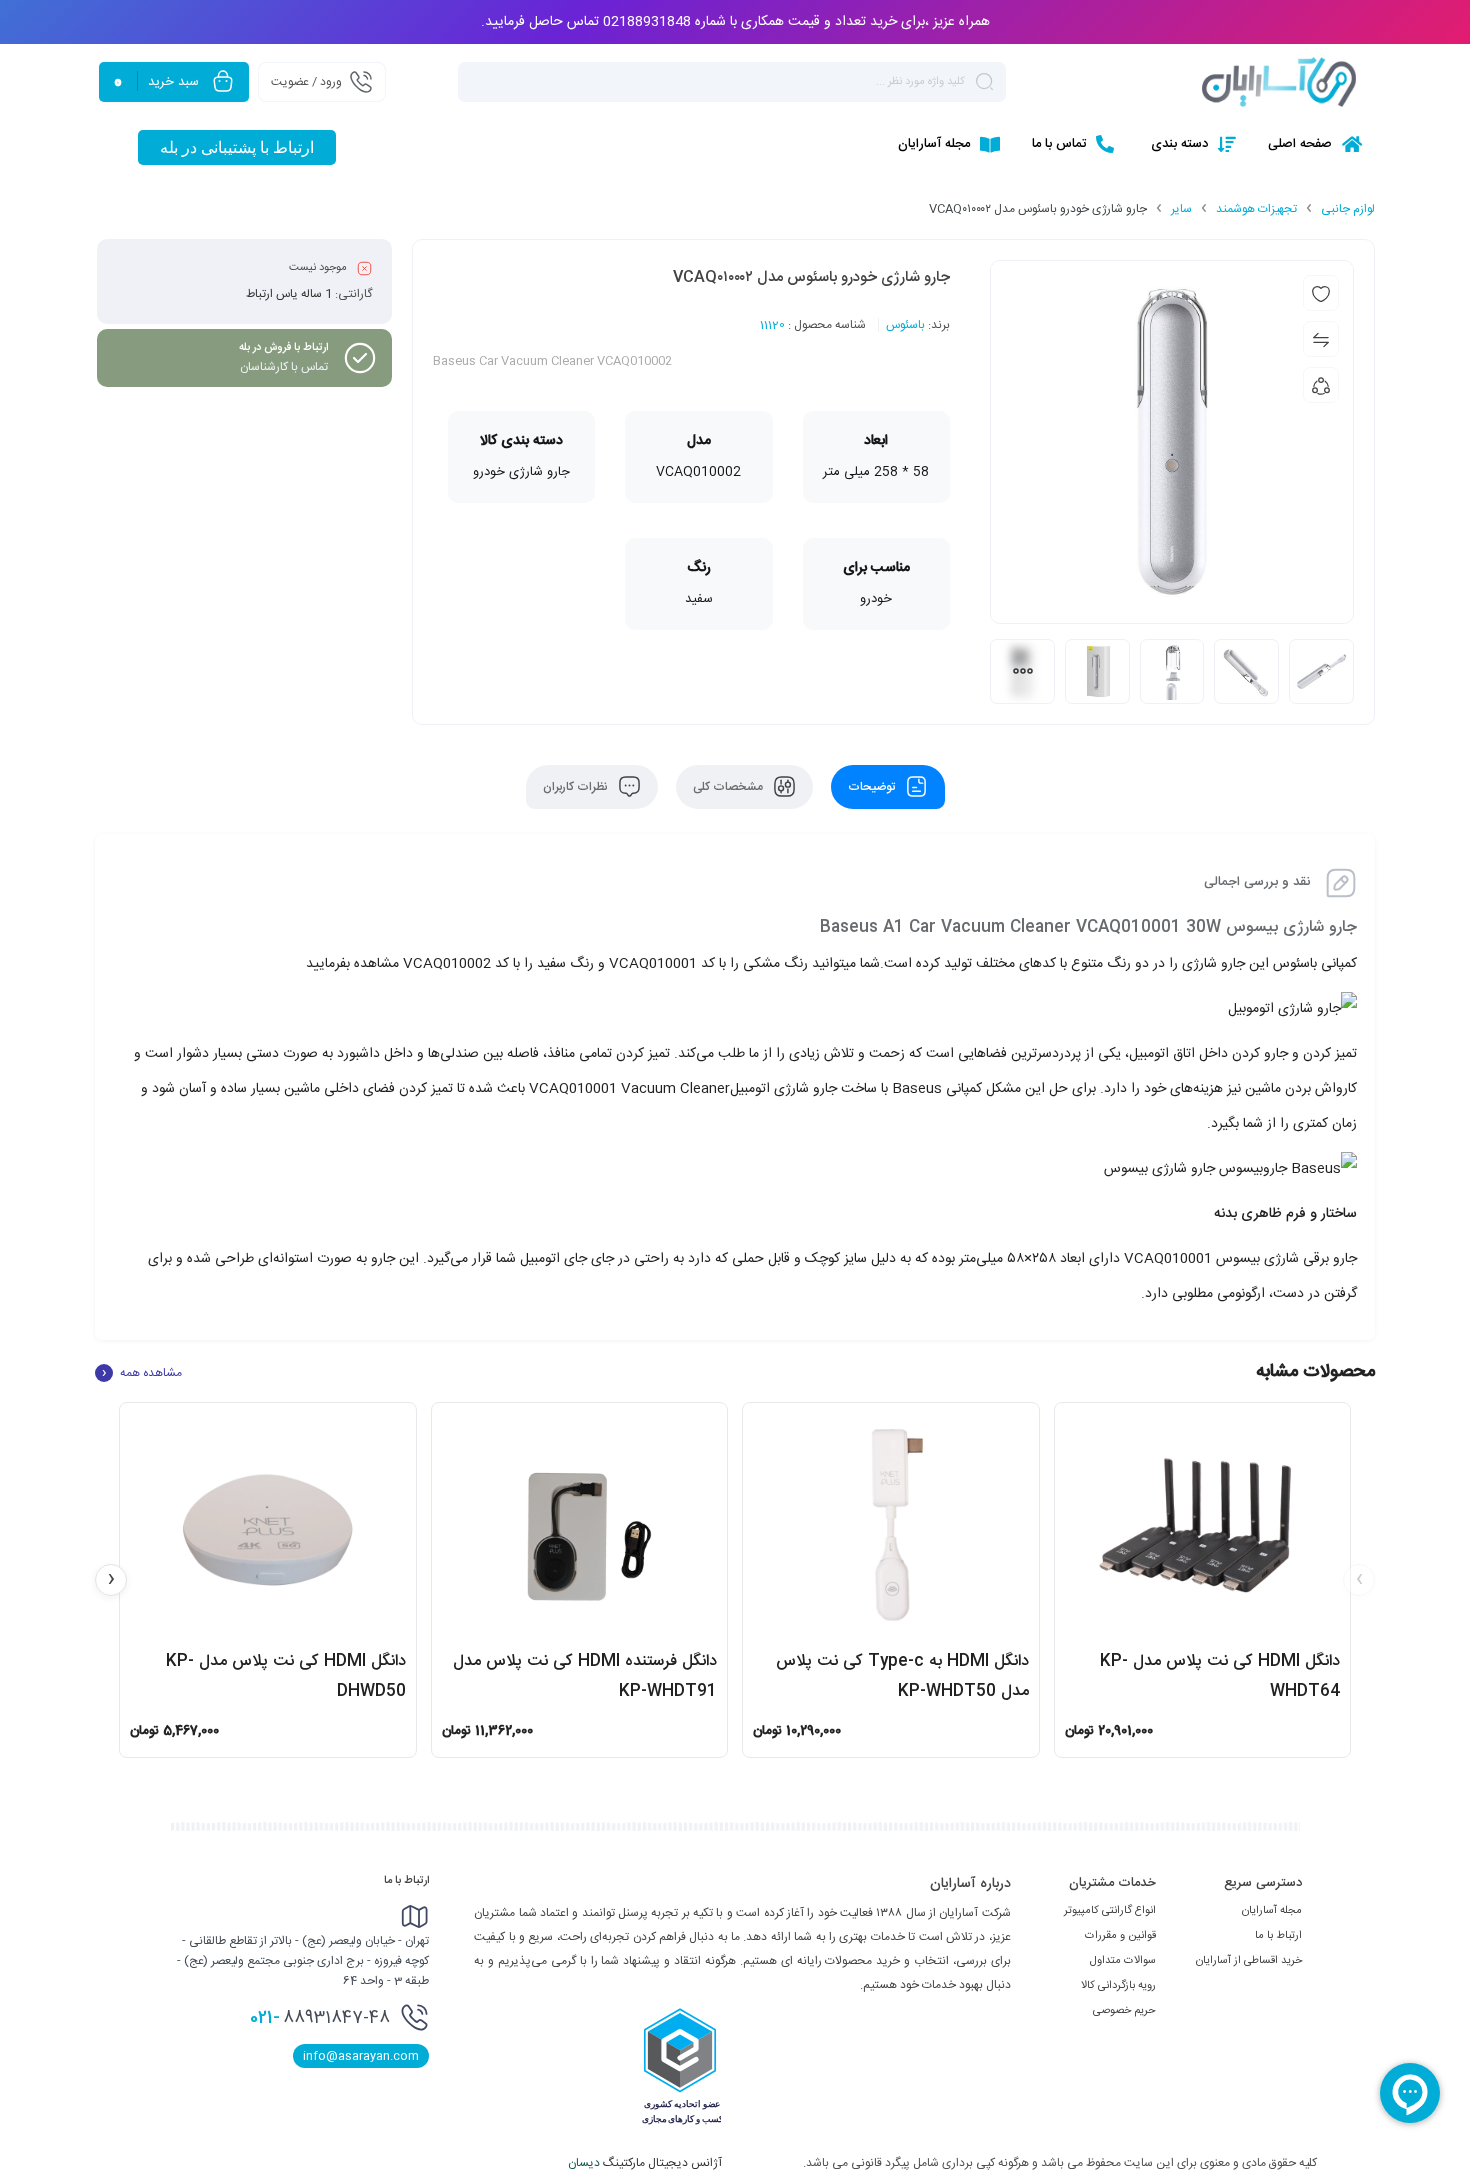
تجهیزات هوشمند (1256, 209)
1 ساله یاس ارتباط (289, 294)
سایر (1181, 209)
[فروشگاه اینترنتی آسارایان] (1279, 82)
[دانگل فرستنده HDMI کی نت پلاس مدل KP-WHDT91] (580, 1525)
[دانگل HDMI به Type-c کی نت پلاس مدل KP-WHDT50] (891, 1525)
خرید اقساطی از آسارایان (1249, 1961)
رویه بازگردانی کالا (1118, 1986)
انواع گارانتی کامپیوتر (1110, 1911)
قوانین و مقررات (1120, 1936)
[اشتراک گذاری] (1321, 385)
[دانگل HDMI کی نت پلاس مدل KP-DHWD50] (268, 1525)
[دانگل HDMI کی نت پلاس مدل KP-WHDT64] (1203, 1525)
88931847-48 (320, 2018)
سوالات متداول (1123, 1961)
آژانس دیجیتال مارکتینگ (646, 2163)
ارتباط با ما (1278, 1936)
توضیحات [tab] (873, 787)
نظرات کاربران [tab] (577, 787)
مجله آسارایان (1272, 1911)
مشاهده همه (142, 1373)
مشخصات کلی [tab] (729, 787)
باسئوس (905, 325)
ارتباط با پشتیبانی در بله (237, 147)
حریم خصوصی (1124, 2011)
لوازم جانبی (1348, 209)
